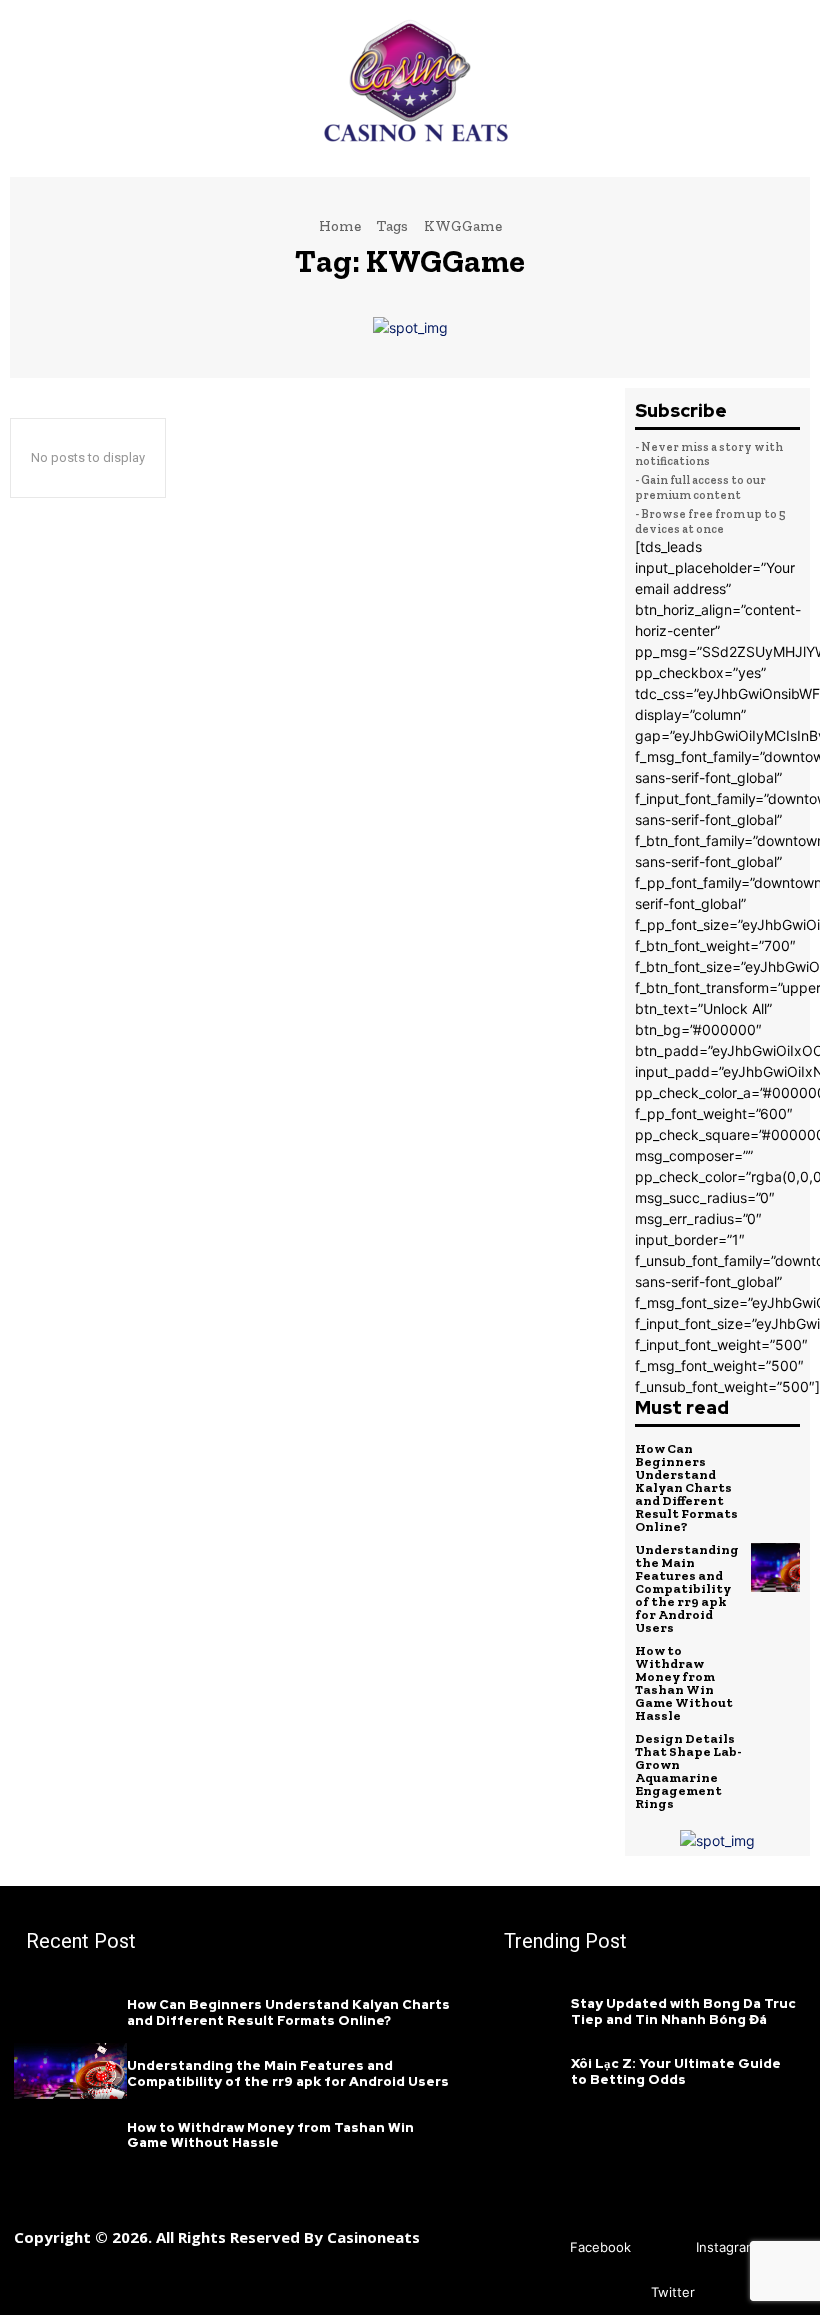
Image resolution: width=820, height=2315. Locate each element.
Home (340, 226)
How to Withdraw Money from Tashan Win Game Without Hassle (684, 1683)
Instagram (726, 2247)
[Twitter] (621, 2292)
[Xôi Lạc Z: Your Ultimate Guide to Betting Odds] (531, 2068)
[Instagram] (666, 2247)
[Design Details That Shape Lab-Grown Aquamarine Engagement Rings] (776, 1757)
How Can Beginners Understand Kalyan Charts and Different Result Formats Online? (686, 1487)
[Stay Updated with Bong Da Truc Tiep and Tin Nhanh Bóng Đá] (531, 2009)
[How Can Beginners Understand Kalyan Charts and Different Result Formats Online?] (776, 1467)
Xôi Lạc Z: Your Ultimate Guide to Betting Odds (676, 2071)
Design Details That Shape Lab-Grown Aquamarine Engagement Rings (688, 1771)
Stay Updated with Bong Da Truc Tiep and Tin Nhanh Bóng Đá (683, 2011)
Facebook (600, 2247)
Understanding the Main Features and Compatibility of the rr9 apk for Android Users (687, 1588)
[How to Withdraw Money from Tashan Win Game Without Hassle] (776, 1669)
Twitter (673, 2292)
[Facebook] (540, 2247)
